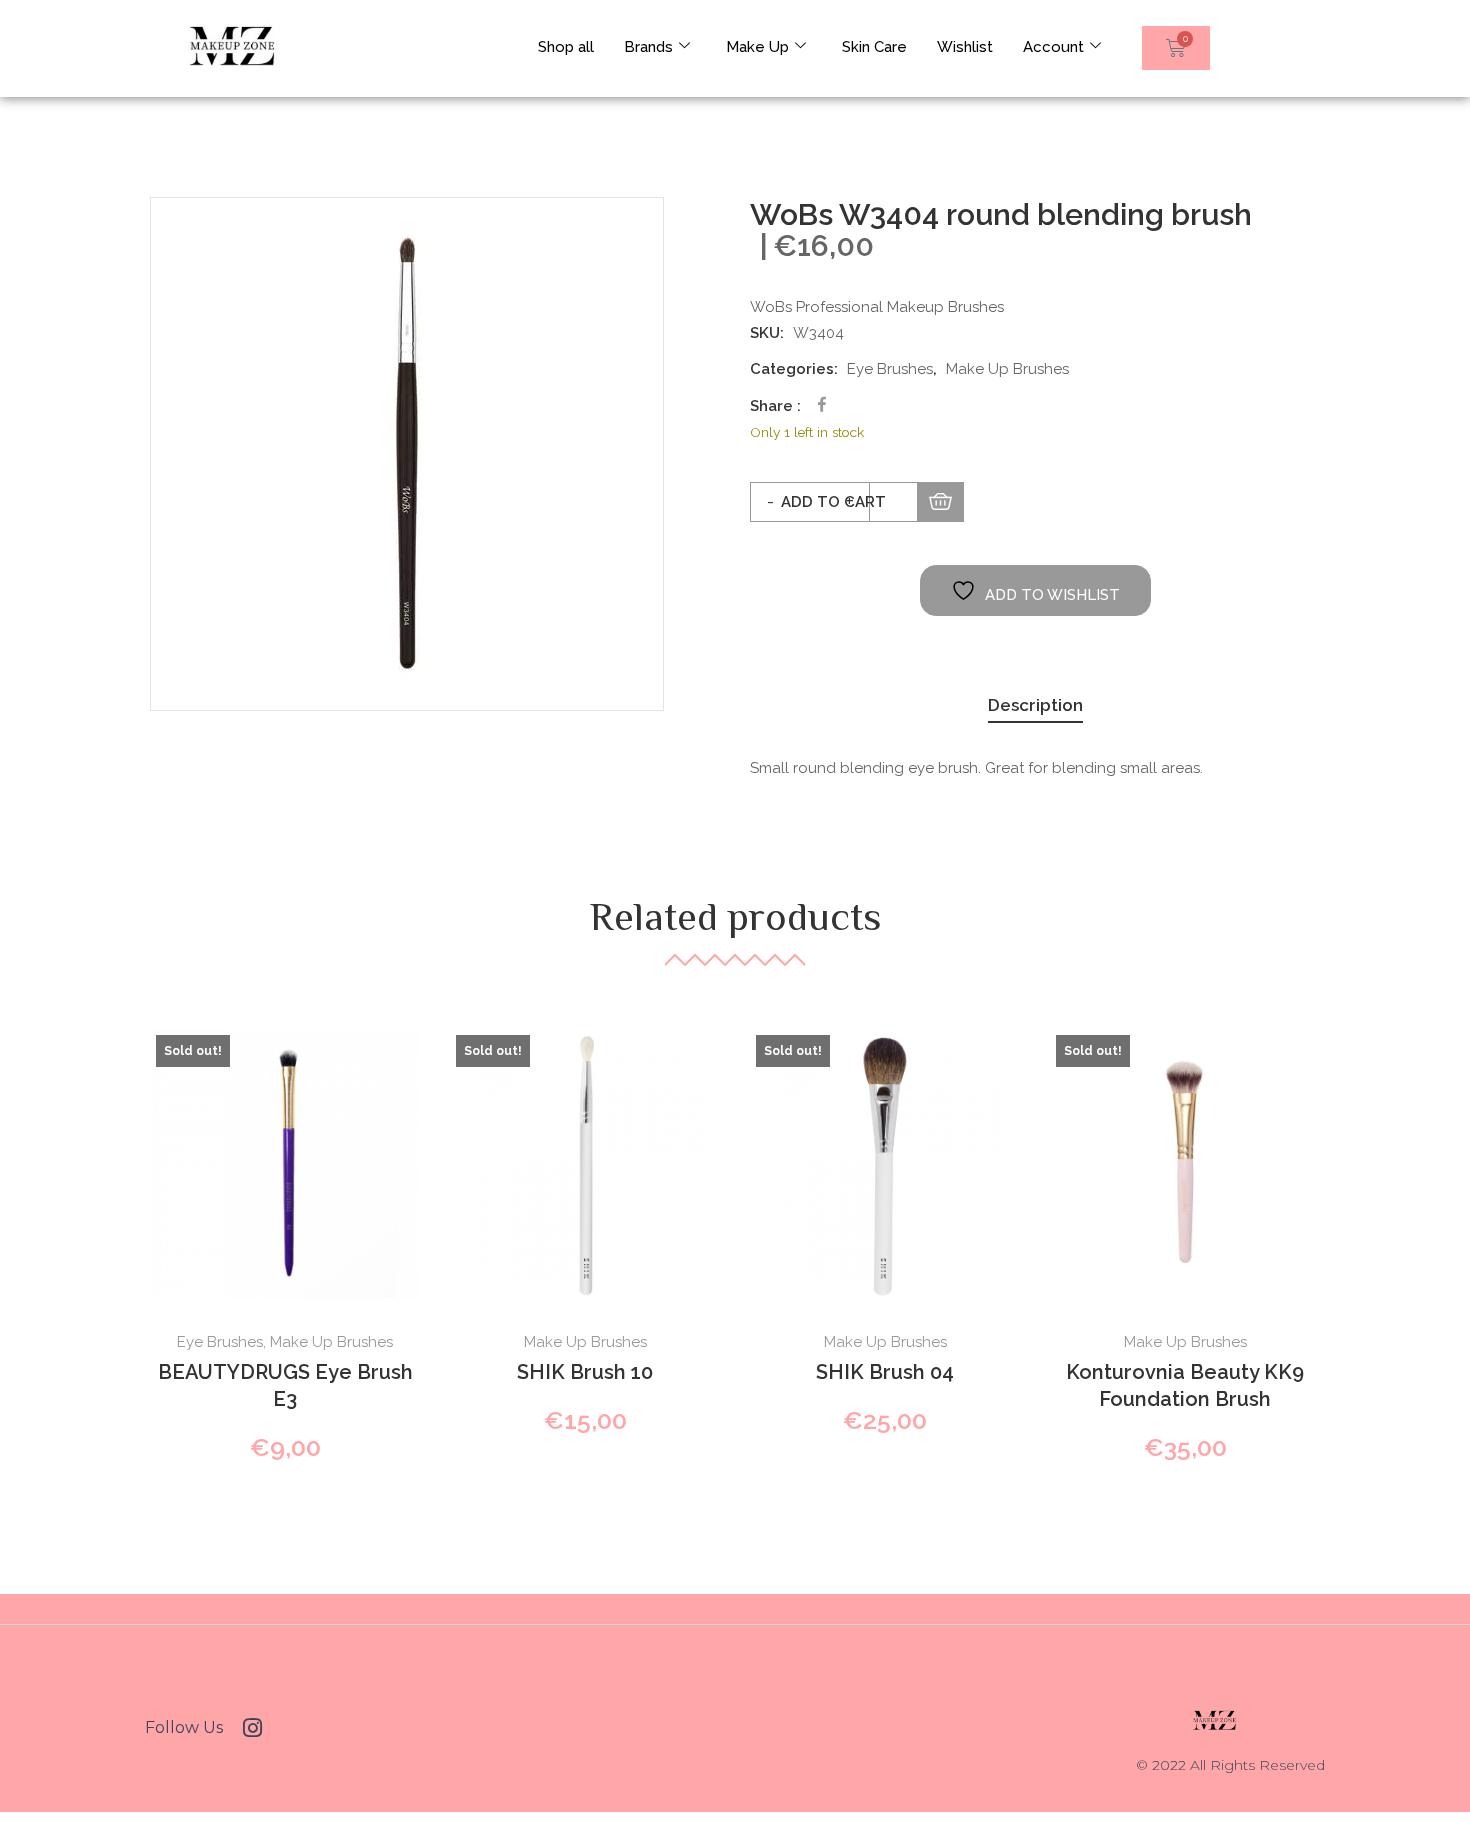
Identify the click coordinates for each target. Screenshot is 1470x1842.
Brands (648, 47)
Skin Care (874, 47)
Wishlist (965, 47)
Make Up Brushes (1007, 369)
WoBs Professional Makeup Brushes (877, 307)
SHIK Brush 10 (585, 1372)
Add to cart (833, 502)
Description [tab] (1035, 705)
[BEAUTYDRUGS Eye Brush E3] (285, 1164)
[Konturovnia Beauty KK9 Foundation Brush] (1185, 1164)
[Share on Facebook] (822, 404)
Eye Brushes (890, 369)
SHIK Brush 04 (885, 1372)
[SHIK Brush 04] (885, 1164)
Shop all (566, 47)
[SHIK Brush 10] (585, 1164)
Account (1053, 47)
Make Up (757, 47)
